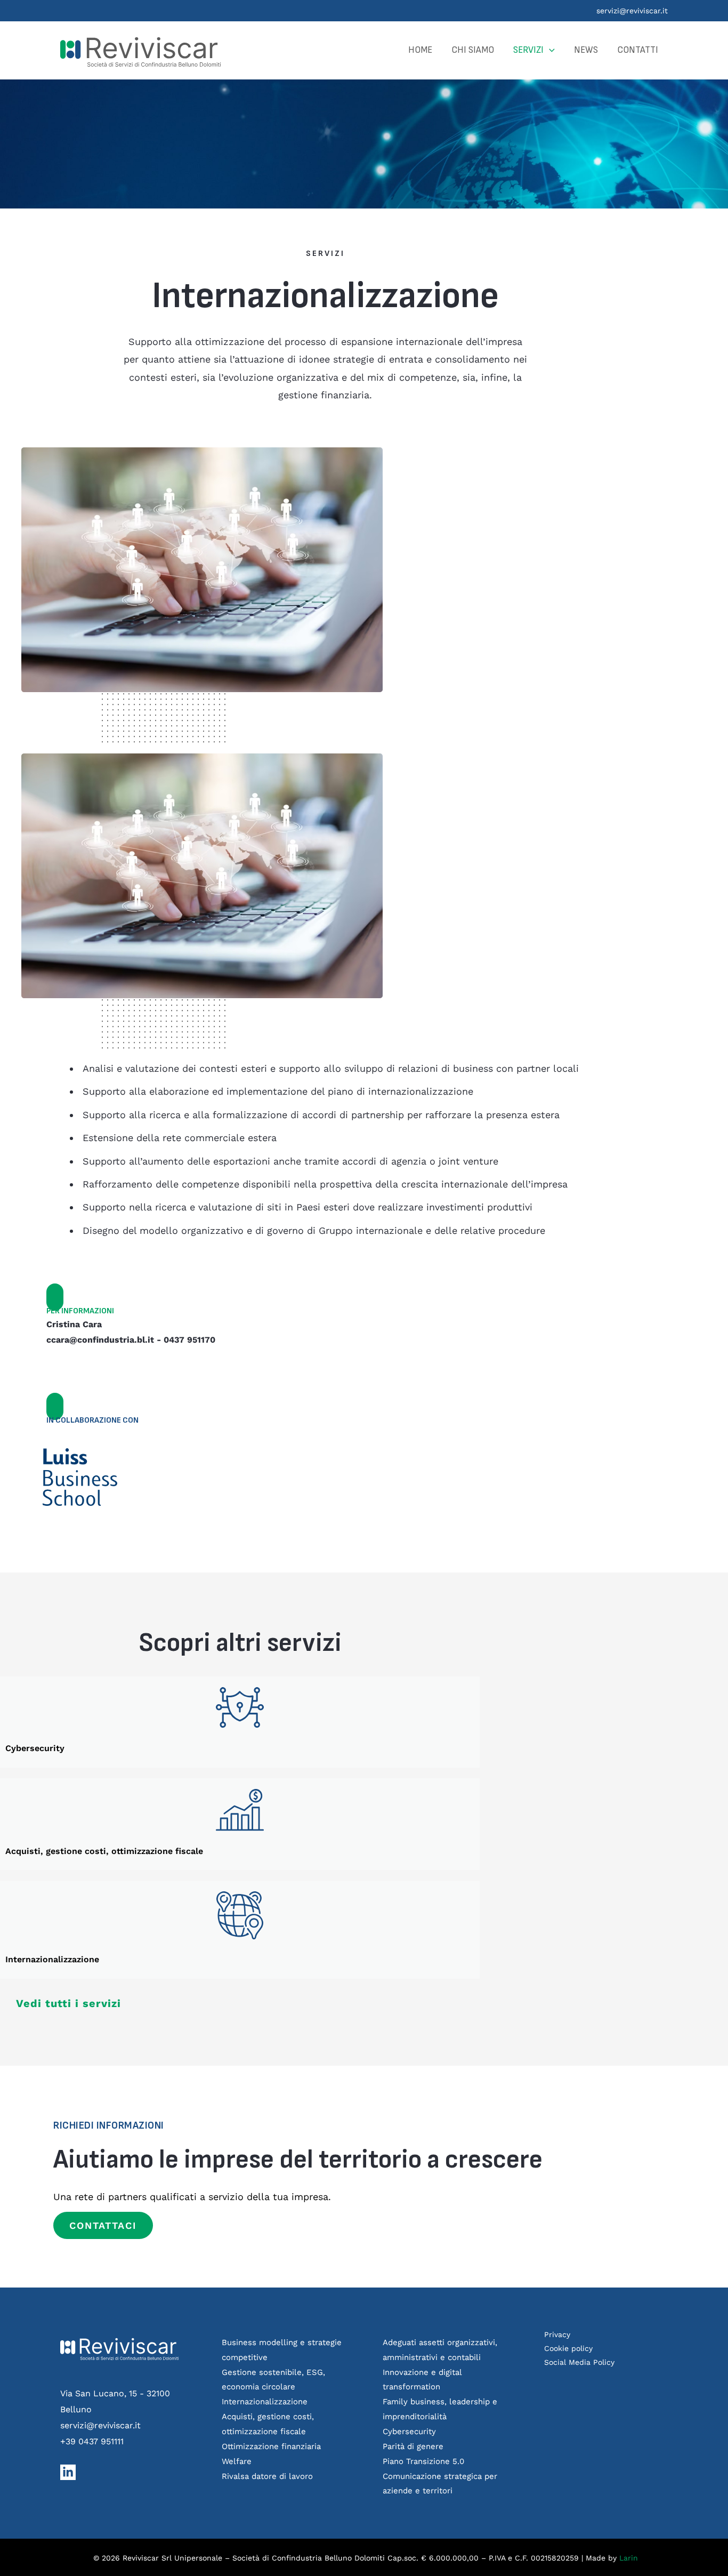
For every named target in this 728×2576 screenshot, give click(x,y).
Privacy (557, 2334)
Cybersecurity (409, 2431)
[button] (549, 50)
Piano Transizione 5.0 (423, 2461)
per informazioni (80, 1311)
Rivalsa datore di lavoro (267, 2476)
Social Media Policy (579, 2362)
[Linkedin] (68, 2472)
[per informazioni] (55, 1297)
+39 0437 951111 (92, 2441)
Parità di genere (413, 2446)
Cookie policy (568, 2348)
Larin (629, 2558)
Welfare (237, 2461)
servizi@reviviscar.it (632, 11)
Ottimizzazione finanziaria (271, 2446)
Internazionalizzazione (265, 2402)
